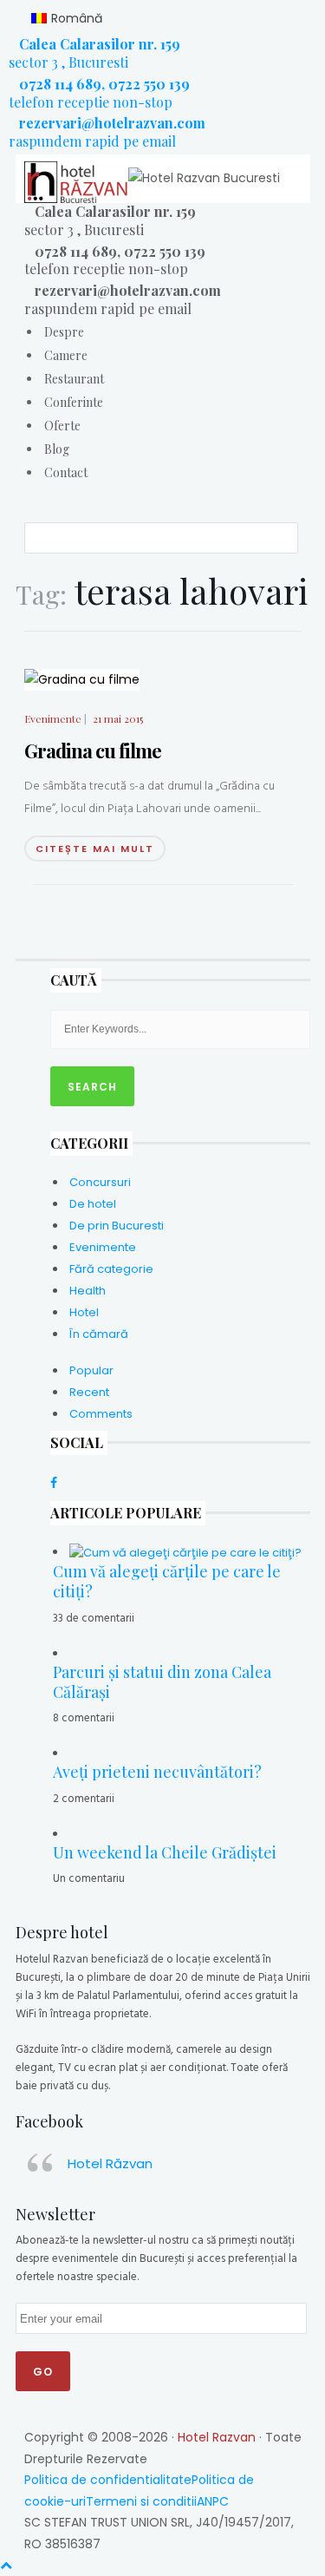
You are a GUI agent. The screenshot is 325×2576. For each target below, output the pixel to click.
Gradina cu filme (93, 751)
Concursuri (100, 1182)
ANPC (213, 2501)
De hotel (93, 1204)
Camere (66, 355)
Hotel (84, 1312)
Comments (101, 1414)
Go (43, 2372)
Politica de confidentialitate (108, 2480)
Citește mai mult (95, 849)
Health (88, 1291)
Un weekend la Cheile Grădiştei (165, 1852)
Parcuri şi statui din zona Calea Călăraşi (162, 1682)
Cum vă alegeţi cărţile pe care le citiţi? (167, 1581)
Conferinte (74, 402)
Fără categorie (111, 1269)
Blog (57, 449)
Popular (91, 1370)
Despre (64, 332)
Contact (66, 472)
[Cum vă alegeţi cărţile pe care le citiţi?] (185, 1552)
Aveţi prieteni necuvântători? (157, 1772)
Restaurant (74, 379)
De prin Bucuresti (117, 1226)
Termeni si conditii (141, 2501)
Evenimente (53, 719)
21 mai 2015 (118, 718)
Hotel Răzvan (110, 2163)
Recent (89, 1392)
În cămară (99, 1334)
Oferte (62, 426)
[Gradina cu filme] (82, 678)
